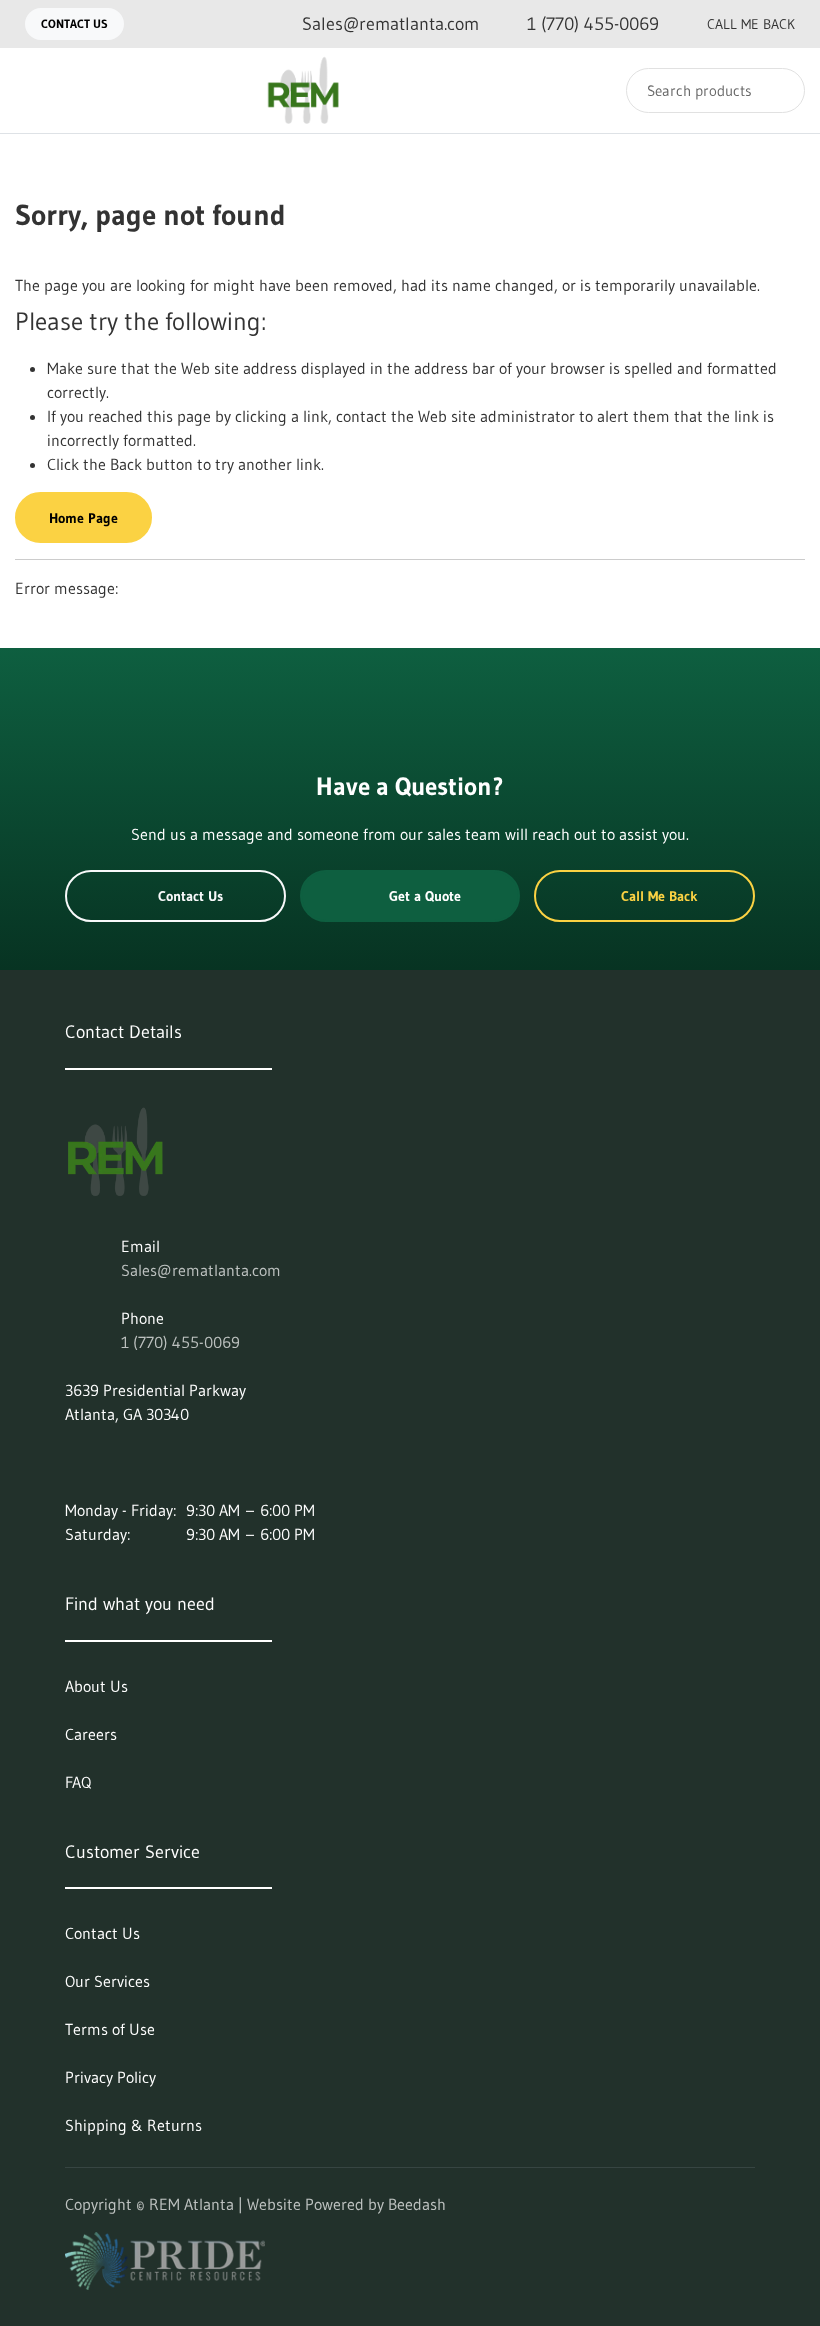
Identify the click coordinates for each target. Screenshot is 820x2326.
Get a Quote (425, 896)
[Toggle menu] (35, 90)
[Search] (776, 90)
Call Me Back (751, 24)
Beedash (417, 2204)
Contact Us (74, 23)
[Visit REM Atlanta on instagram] (116, 1462)
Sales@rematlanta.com (201, 1270)
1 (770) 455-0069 (180, 1342)
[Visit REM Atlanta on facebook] (158, 1462)
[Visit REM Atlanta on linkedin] (74, 1462)
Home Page (83, 518)
